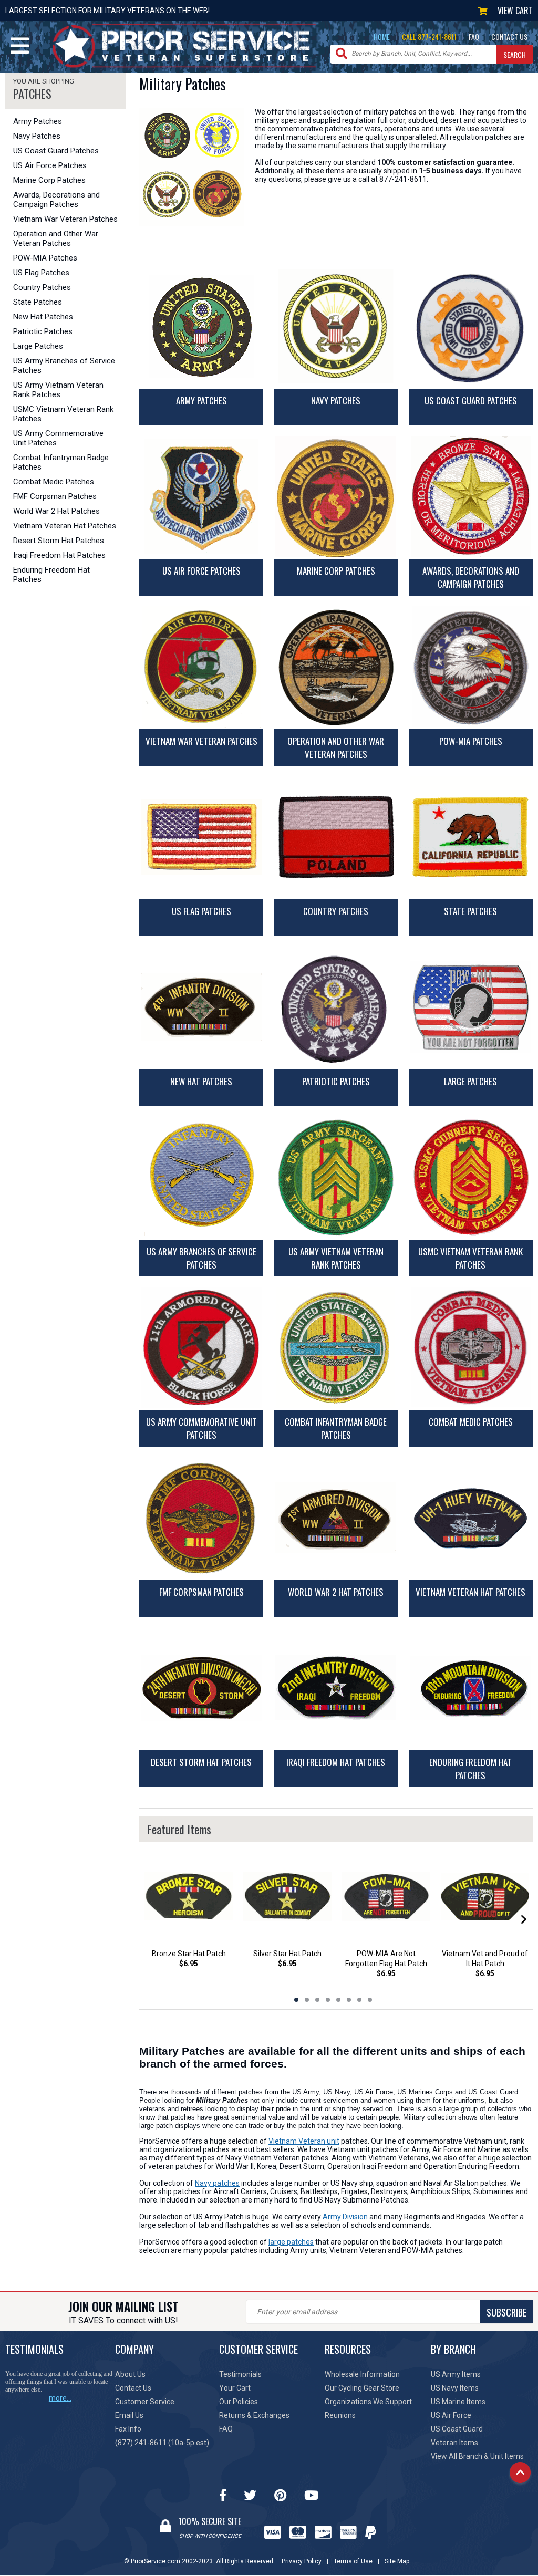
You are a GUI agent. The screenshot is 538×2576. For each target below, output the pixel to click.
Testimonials (240, 2374)
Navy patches (217, 2183)
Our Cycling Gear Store (362, 2388)
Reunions (340, 2415)
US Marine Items (458, 2402)
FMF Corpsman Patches (55, 496)
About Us (130, 2374)
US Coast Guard (457, 2429)
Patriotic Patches (43, 331)
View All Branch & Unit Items (477, 2456)
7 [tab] (359, 2000)
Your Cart (235, 2388)
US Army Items (456, 2374)
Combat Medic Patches (54, 482)
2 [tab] (307, 2000)
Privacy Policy (302, 2561)
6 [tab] (349, 2000)
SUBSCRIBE (506, 2312)
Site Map (397, 2561)
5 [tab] (338, 2000)
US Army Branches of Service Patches (64, 366)
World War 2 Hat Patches (56, 511)
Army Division (345, 2217)
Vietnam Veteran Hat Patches (65, 526)
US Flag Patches (41, 273)
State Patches (38, 302)
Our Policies (239, 2402)
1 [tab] (296, 2000)
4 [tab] (328, 2000)
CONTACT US (509, 37)
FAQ (474, 37)
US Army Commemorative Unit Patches (58, 438)
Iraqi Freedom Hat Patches (59, 555)
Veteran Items (454, 2443)
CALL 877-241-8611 (429, 37)
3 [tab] (317, 2000)
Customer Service (145, 2402)
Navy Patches (37, 136)
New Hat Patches (43, 317)
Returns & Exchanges (254, 2415)
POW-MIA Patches (45, 258)
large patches (291, 2242)
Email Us (129, 2415)
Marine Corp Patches (49, 180)
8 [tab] (370, 2000)
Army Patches (38, 121)
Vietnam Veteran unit (304, 2141)
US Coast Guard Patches (56, 151)
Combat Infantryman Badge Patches (61, 462)
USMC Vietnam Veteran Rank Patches (63, 414)
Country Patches (42, 287)
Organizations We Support (368, 2402)
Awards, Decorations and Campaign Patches (56, 200)
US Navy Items (455, 2388)
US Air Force (451, 2415)
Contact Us (133, 2388)
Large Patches (38, 346)
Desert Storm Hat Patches (59, 541)
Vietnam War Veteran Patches (65, 219)
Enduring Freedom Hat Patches (51, 575)
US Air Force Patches (50, 165)
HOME (382, 37)
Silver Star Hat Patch (287, 1954)
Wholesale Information (362, 2374)
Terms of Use (353, 2561)
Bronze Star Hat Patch (189, 1954)
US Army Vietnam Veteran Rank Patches (58, 390)
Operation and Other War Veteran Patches (56, 238)
